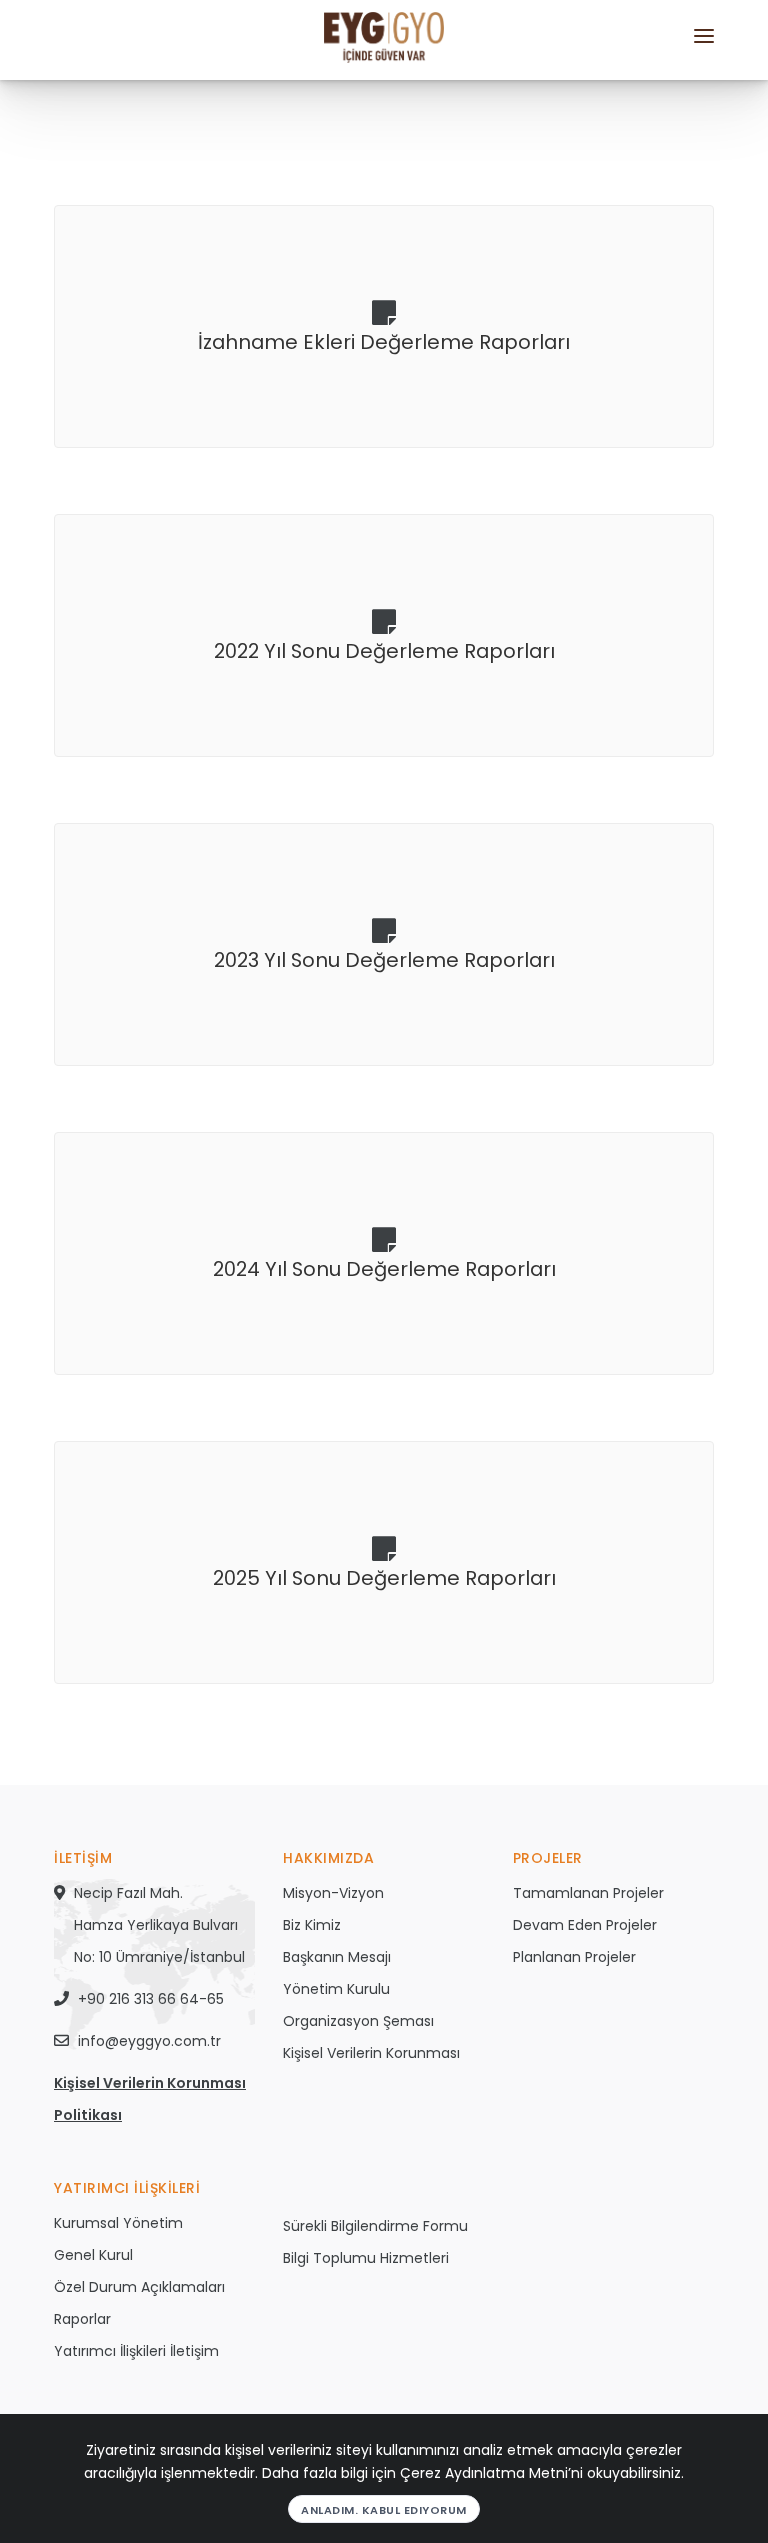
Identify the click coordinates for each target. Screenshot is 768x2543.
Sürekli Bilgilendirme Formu (375, 2226)
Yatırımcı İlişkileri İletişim (136, 2351)
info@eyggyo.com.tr (149, 2041)
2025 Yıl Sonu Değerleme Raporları (384, 1578)
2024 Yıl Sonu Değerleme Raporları (384, 1269)
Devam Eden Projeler (585, 1925)
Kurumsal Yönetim (118, 2223)
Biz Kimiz (312, 1925)
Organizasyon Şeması (358, 2021)
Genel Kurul (93, 2255)
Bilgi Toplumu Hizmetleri (366, 2258)
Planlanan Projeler (574, 1957)
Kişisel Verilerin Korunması (371, 2053)
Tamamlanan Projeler (588, 1893)
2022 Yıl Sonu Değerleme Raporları (384, 651)
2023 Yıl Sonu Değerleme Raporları (384, 960)
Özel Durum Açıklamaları (139, 2287)
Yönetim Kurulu (336, 1989)
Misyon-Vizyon (333, 1893)
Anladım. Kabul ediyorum (384, 2510)
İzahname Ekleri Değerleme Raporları (384, 342)
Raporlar (82, 2319)
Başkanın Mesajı (337, 1957)
